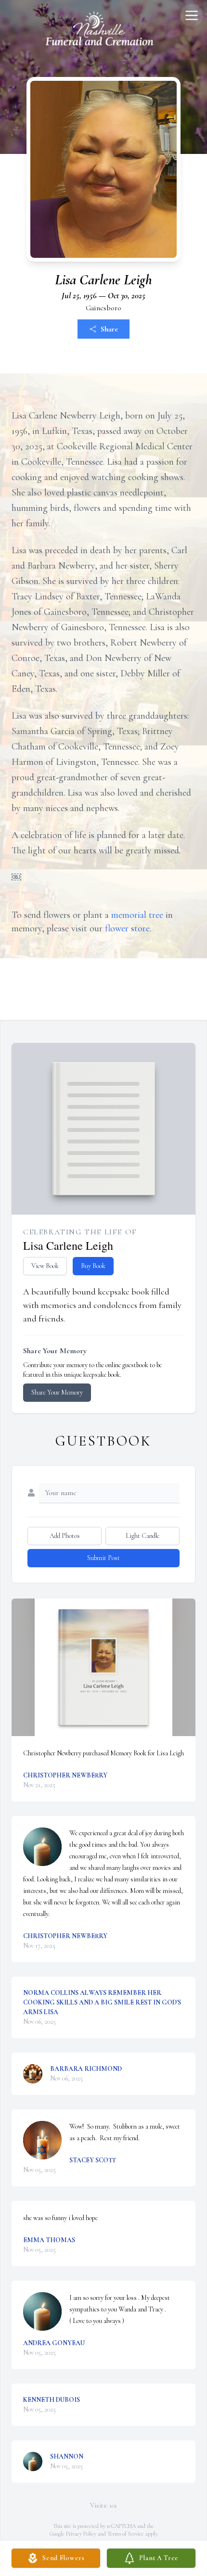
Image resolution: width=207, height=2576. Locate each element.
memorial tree (137, 915)
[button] (104, 1668)
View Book (45, 1266)
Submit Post (103, 1558)
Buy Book (93, 1266)
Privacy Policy (81, 2534)
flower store (127, 928)
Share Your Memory (57, 1392)
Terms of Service (126, 2534)
